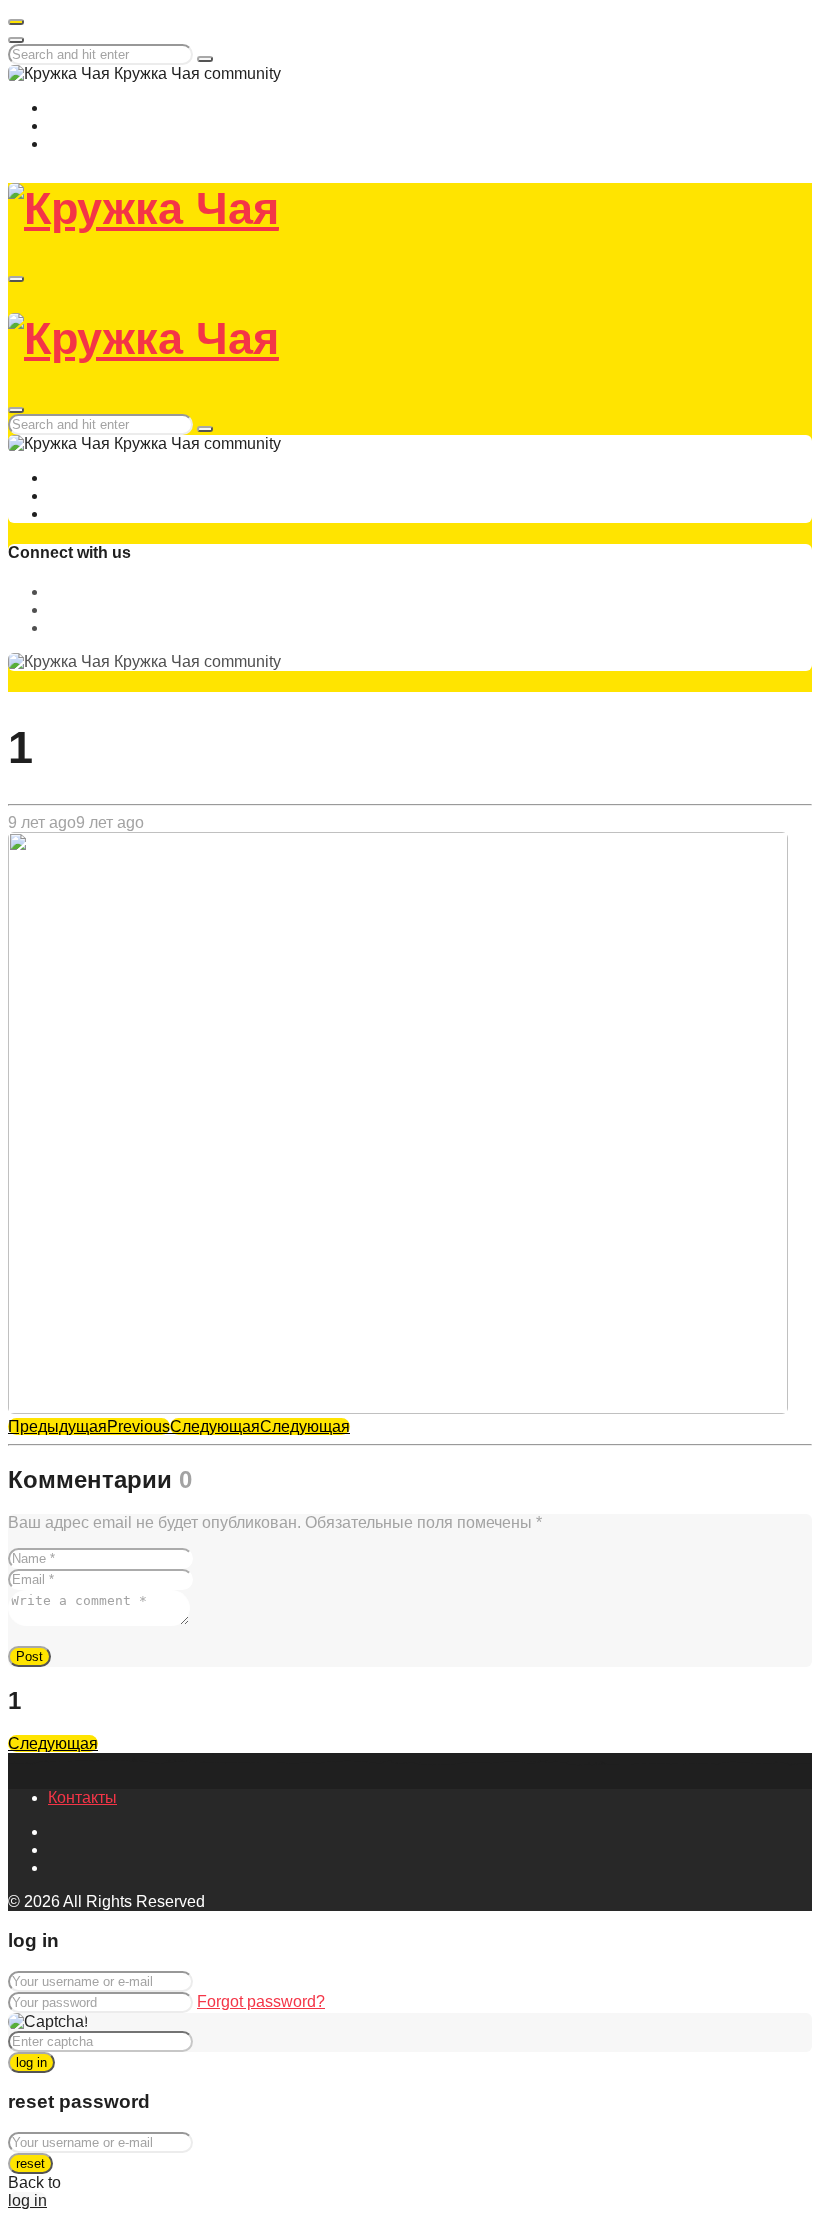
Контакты (82, 1797)
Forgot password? (261, 2001)
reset (30, 2163)
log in (31, 2062)
